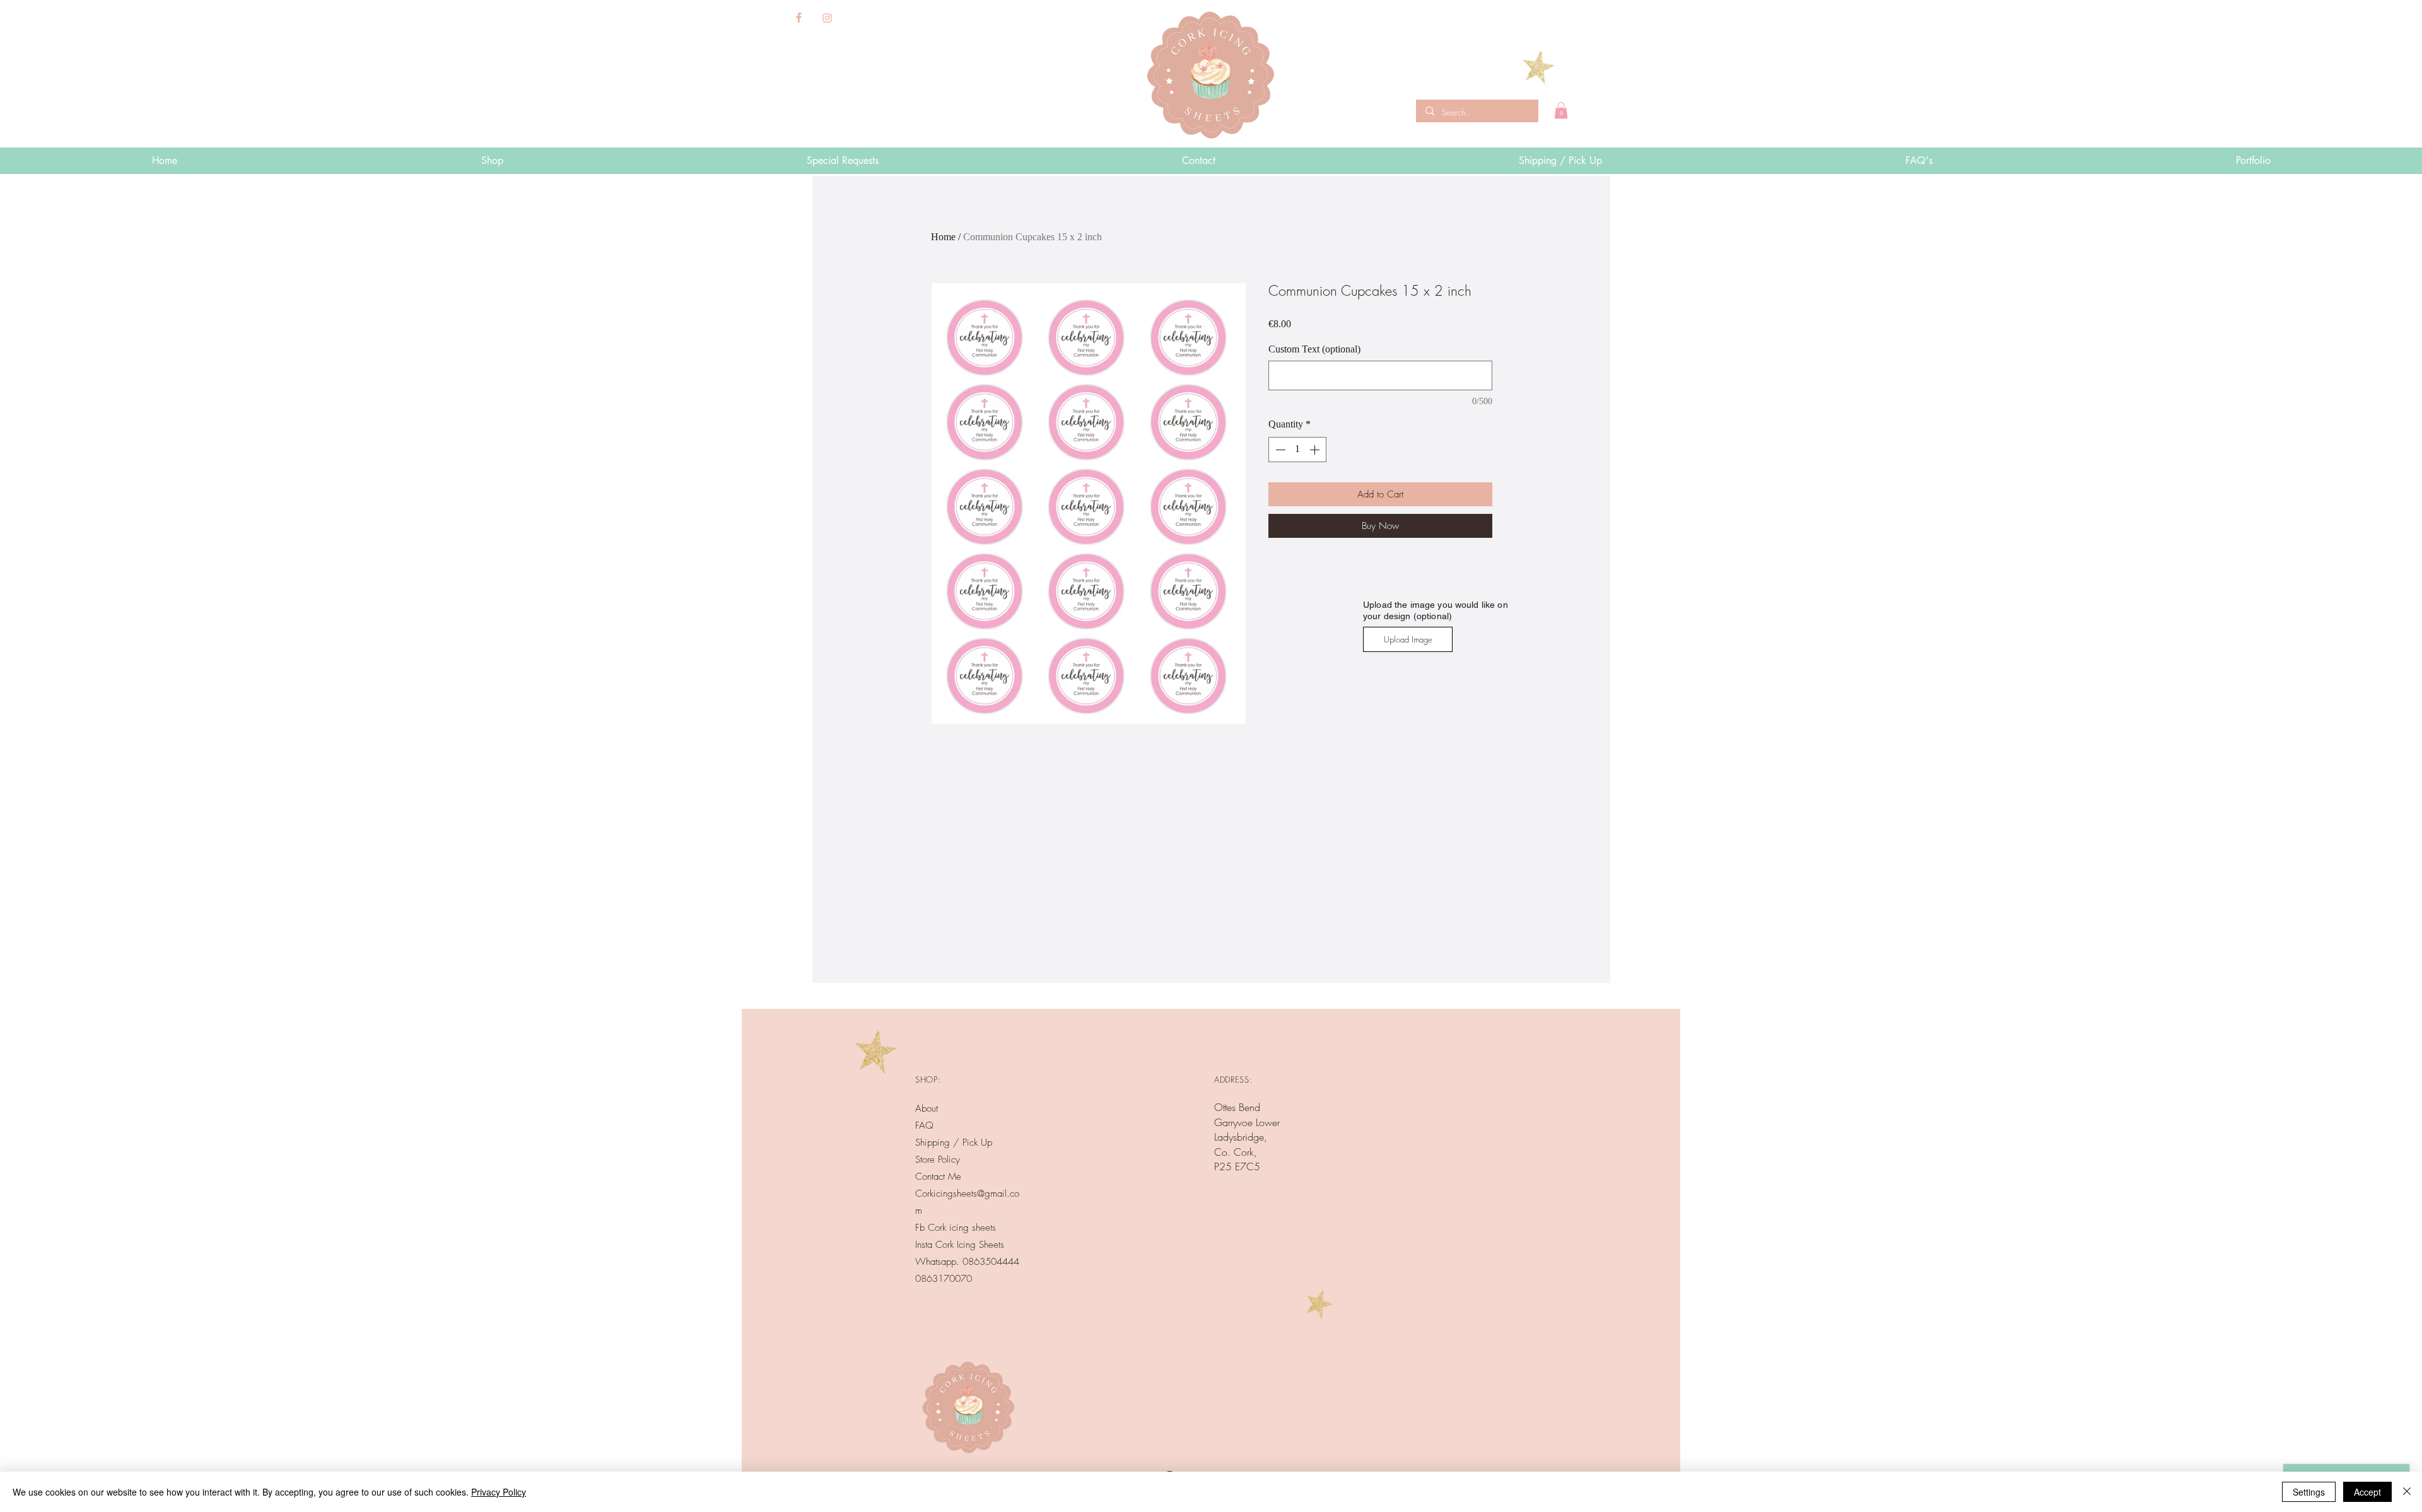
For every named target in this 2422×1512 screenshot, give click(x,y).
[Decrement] (1279, 450)
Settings (2309, 1492)
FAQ (924, 1125)
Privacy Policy (499, 1492)
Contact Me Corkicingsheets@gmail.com (967, 1194)
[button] (1561, 110)
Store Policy (938, 1160)
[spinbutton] (1297, 450)
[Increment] (1316, 450)
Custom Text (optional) (1314, 349)
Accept (2367, 1492)
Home (943, 237)
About (927, 1108)
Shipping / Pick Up (955, 1143)
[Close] (2407, 1492)
